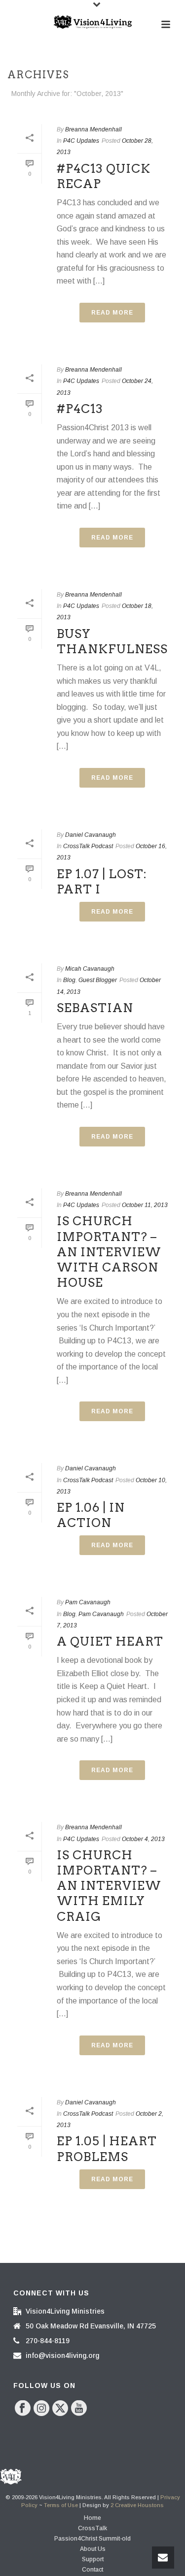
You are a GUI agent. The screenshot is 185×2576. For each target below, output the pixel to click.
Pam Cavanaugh (88, 1602)
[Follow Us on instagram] (41, 2409)
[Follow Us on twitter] (60, 2409)
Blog (69, 980)
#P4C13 (80, 409)
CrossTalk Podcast (88, 846)
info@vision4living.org (62, 2355)
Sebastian (95, 1008)
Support (93, 2559)
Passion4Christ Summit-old (92, 2539)
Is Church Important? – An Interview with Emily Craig (109, 1886)
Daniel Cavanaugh (91, 835)
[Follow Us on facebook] (23, 2409)
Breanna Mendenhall (93, 129)
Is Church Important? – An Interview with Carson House (109, 1252)
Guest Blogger (98, 980)
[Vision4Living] (93, 22)
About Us (93, 2549)
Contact (92, 2570)
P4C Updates (81, 141)
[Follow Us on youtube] (79, 2409)
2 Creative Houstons (137, 2505)
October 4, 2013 (143, 1839)
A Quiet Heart (110, 1641)
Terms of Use (61, 2505)
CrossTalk (92, 2528)
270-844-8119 (48, 2341)
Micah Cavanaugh (90, 969)
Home (92, 2518)
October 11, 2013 (145, 1205)
